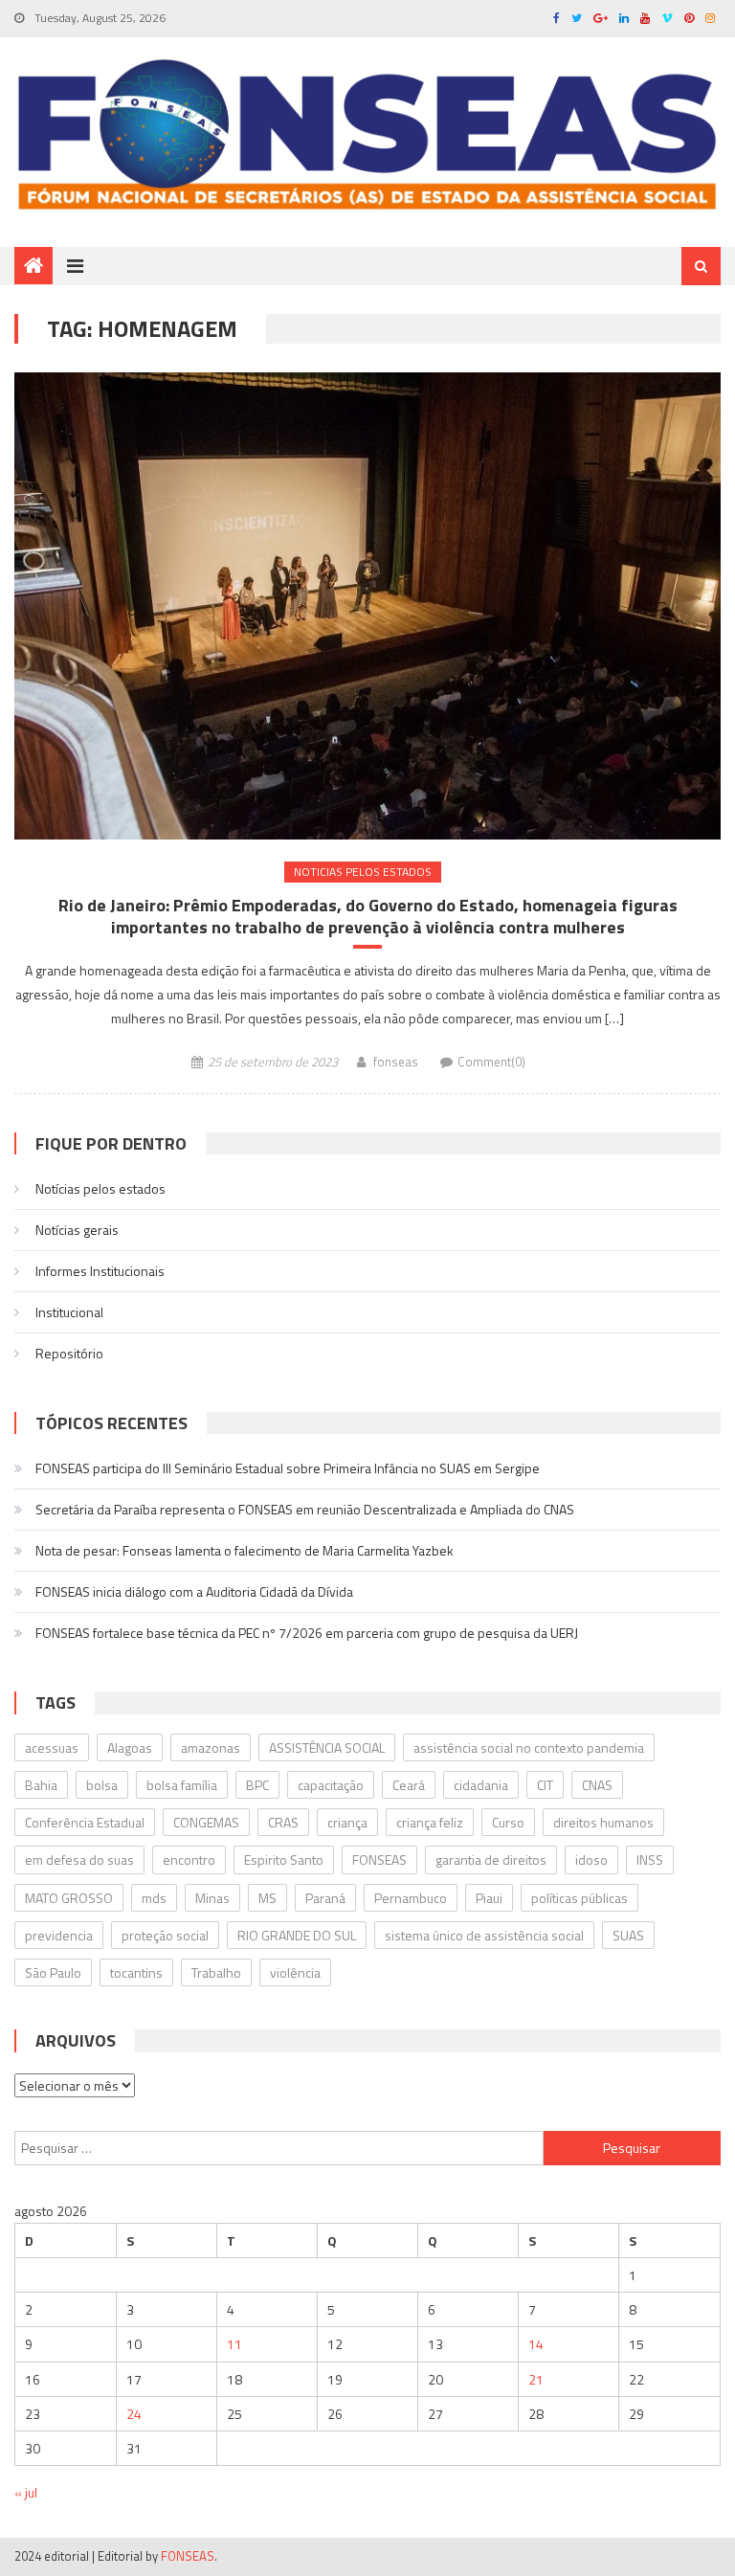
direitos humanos (603, 1822)
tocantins (136, 1972)
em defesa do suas (79, 1859)
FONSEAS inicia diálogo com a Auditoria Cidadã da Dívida (194, 1591)
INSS (650, 1859)
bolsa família (182, 1785)
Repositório (69, 1353)
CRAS (283, 1822)
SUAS (628, 1935)
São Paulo (53, 1972)
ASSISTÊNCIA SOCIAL (327, 1747)
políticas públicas (579, 1898)
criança (347, 1822)
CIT (545, 1785)
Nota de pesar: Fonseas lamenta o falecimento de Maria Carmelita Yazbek (245, 1550)
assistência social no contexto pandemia (529, 1747)
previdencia (59, 1935)
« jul (26, 2492)
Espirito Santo (284, 1859)
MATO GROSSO (69, 1898)
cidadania (481, 1785)
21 (536, 2379)
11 (234, 2344)
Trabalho (216, 1972)
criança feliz (430, 1822)
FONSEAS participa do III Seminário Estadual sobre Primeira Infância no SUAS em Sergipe (288, 1468)
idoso (591, 1859)
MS (267, 1898)
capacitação (331, 1785)
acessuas (52, 1747)
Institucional (69, 1312)
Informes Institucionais (100, 1271)
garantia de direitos (491, 1859)
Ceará (409, 1785)
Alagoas (130, 1747)
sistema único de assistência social (484, 1935)
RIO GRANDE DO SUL (297, 1935)
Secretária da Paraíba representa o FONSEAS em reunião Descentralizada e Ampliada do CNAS (305, 1509)
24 (134, 2414)
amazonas (211, 1747)
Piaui (489, 1898)
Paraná (325, 1898)
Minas (212, 1898)
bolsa (102, 1785)
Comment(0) (491, 1062)
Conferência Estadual (85, 1822)
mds (154, 1898)
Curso (508, 1822)
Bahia (41, 1785)
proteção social (165, 1935)
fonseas (396, 1062)
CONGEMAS (206, 1822)
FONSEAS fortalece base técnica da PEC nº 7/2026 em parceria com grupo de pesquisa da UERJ (307, 1633)
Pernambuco (411, 1898)
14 (536, 2344)
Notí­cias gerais (77, 1230)
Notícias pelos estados (100, 1188)
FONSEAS (379, 1859)
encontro (189, 1859)
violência (295, 1972)
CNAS (597, 1785)
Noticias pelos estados (363, 872)
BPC (257, 1785)
